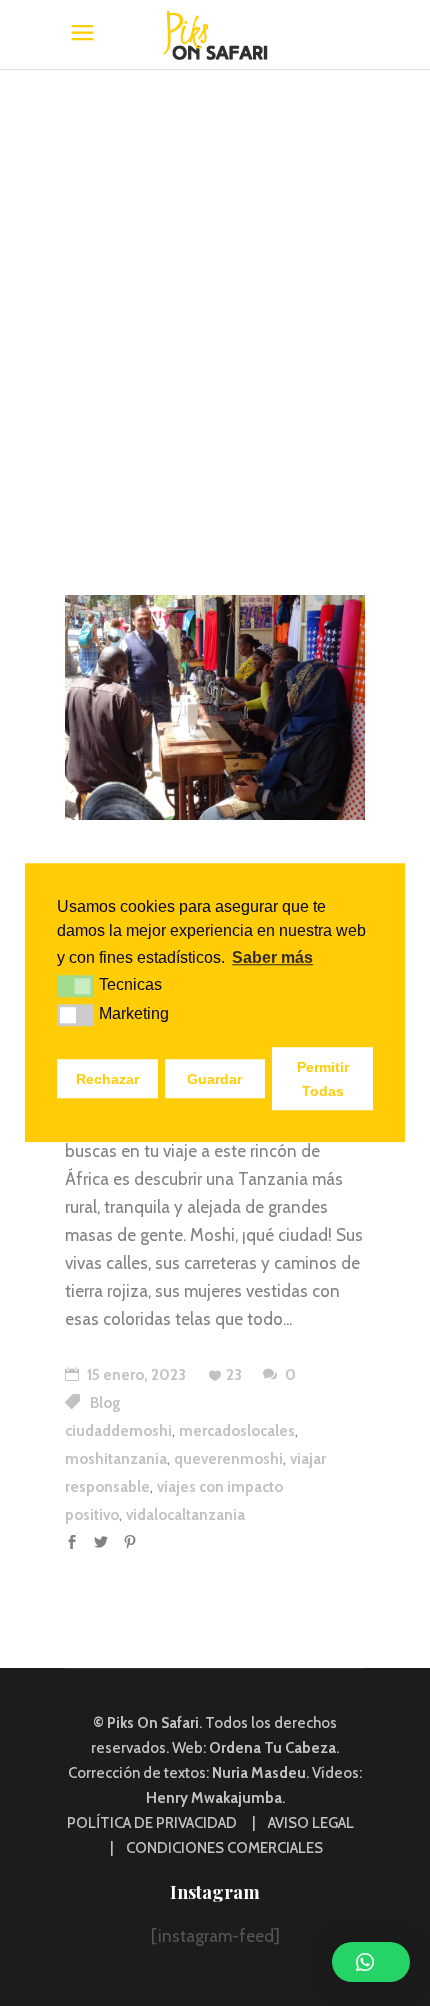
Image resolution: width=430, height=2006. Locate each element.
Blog (105, 1403)
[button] (371, 1962)
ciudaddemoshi (118, 1431)
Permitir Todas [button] (323, 1079)
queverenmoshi (228, 1459)
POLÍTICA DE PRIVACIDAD (152, 1823)
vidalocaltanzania (185, 1515)
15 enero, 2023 (135, 1375)
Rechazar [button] (107, 1079)
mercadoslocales (237, 1431)
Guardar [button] (214, 1079)
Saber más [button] (272, 957)
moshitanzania (116, 1459)
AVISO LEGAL (311, 1823)
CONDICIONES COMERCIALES (224, 1848)
